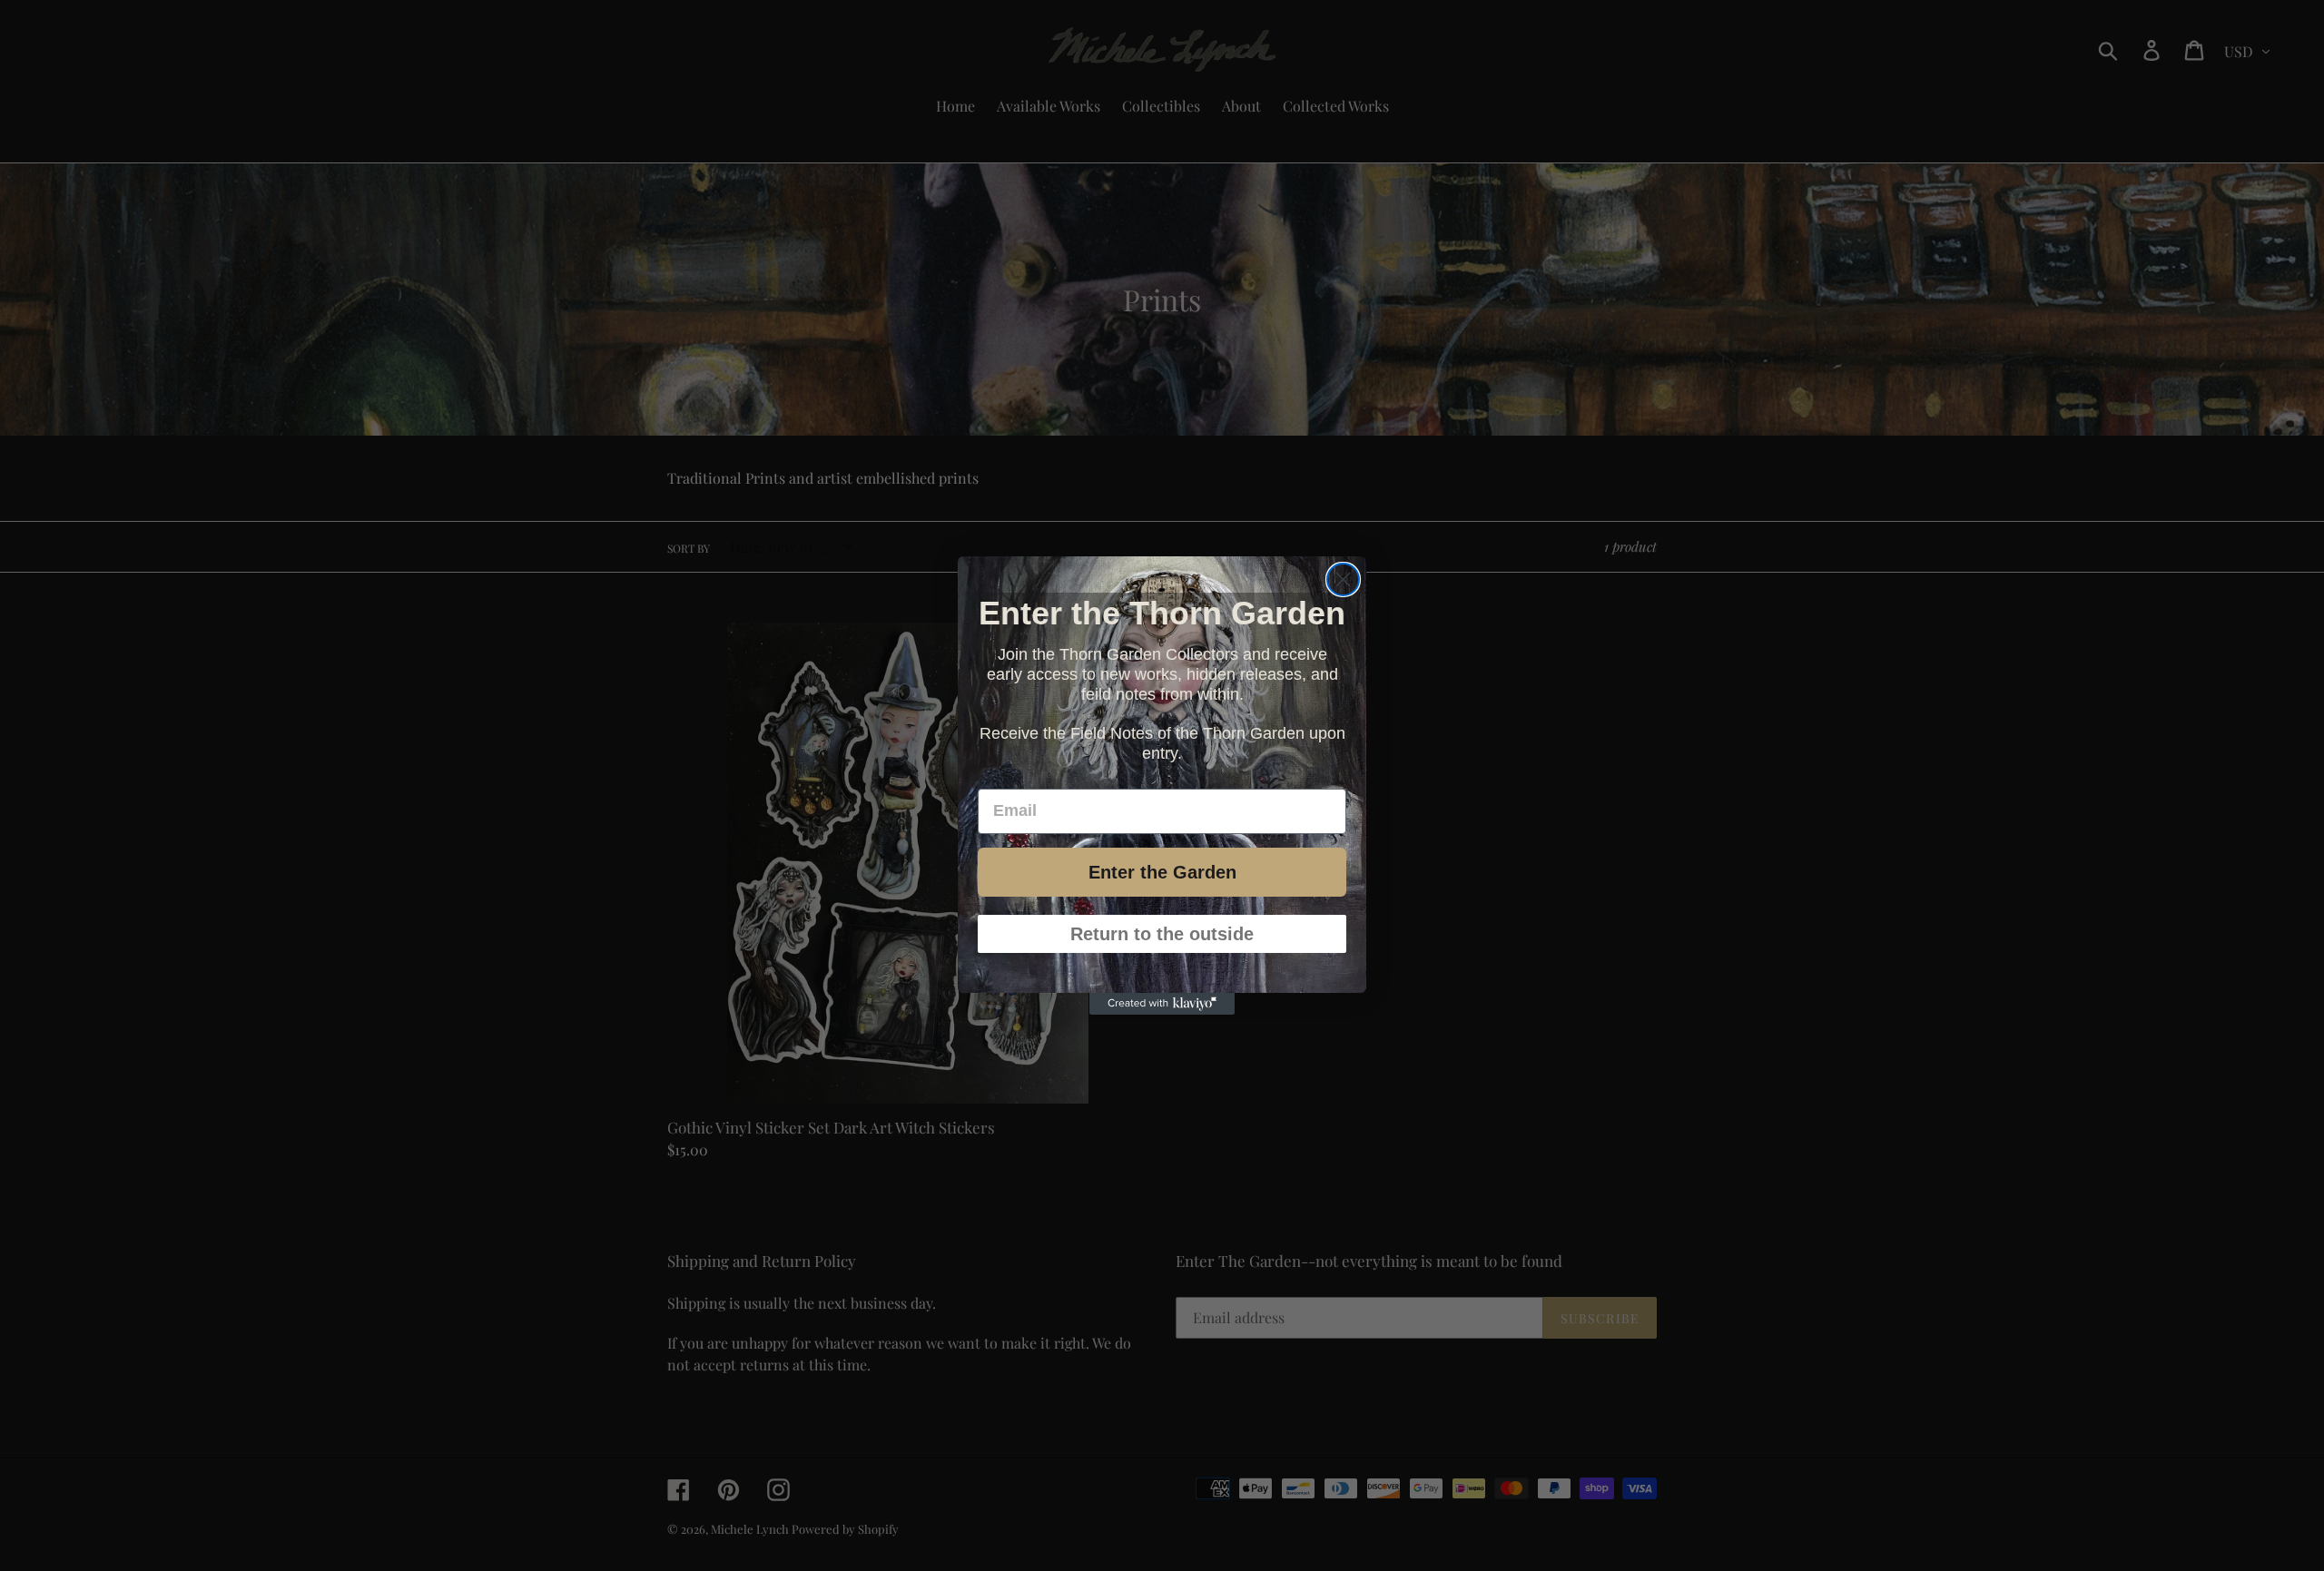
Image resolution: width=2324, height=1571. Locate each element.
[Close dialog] (1343, 579)
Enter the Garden (1162, 871)
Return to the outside (1162, 933)
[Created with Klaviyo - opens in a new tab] (1162, 1004)
